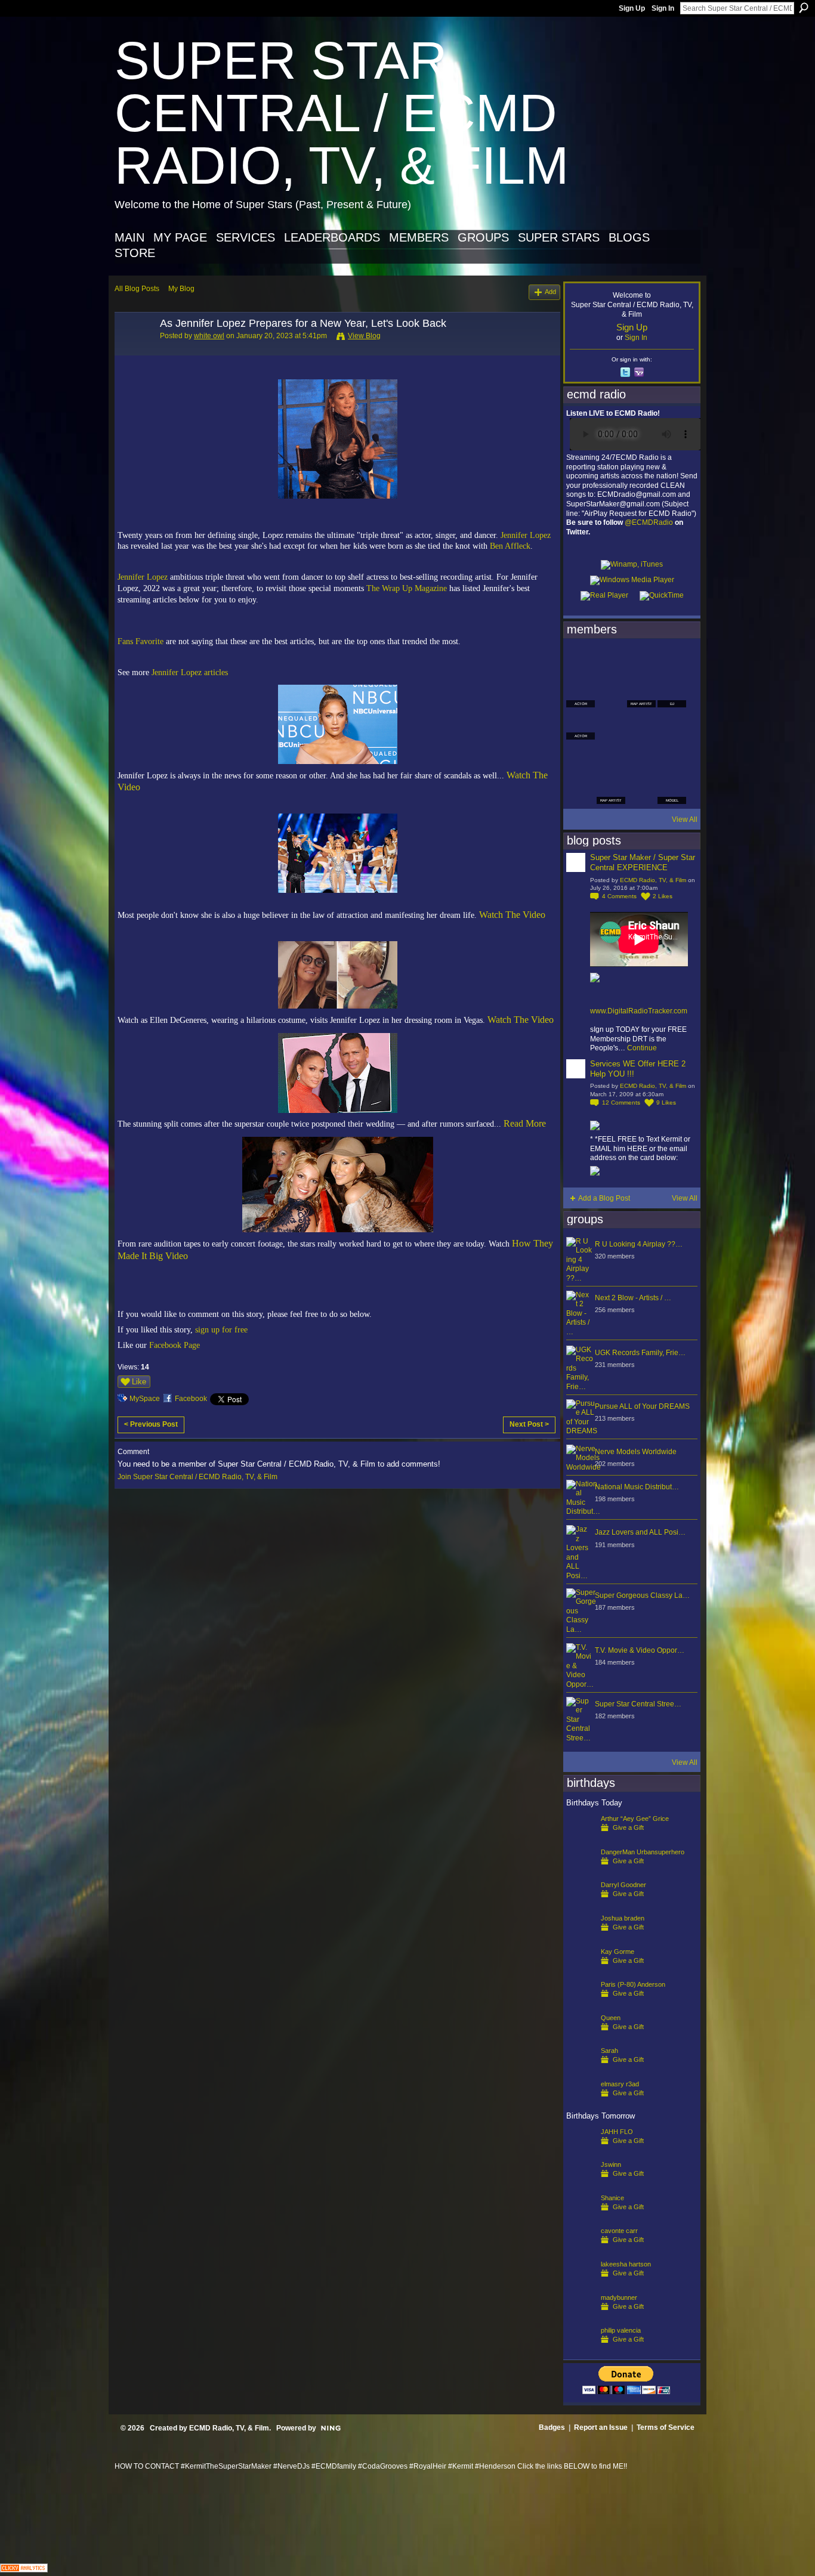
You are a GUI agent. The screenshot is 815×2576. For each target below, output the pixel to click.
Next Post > (529, 1424)
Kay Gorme (618, 1952)
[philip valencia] (581, 2349)
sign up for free (221, 1329)
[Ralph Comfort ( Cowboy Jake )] (672, 725)
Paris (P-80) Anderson (633, 1984)
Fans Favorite (141, 641)
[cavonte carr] (581, 2250)
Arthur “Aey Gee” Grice (635, 1819)
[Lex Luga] (641, 790)
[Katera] (641, 661)
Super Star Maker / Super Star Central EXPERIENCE (643, 862)
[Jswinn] (581, 2184)
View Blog (364, 336)
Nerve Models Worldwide (636, 1452)
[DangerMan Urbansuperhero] (581, 1871)
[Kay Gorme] (581, 1971)
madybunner (619, 2297)
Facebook (191, 1399)
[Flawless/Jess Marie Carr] (581, 790)
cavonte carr (619, 2231)
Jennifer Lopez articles (190, 672)
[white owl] (134, 350)
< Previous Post (151, 1424)
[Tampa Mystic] (611, 725)
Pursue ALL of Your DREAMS (642, 1406)
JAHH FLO (617, 2132)
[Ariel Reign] (672, 661)
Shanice (612, 2198)
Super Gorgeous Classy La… (642, 1595)
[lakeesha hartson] (581, 2283)
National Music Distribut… (637, 1487)
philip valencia (621, 2330)
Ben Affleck (510, 546)
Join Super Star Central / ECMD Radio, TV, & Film (197, 1477)
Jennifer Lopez (526, 535)
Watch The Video (512, 915)
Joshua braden (623, 1918)
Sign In (663, 8)
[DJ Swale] (641, 757)
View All (685, 820)
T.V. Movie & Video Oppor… (640, 1650)
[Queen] (581, 2037)
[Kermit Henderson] (611, 661)
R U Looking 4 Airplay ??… (639, 1244)
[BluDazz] (581, 661)
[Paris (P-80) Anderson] (581, 2003)
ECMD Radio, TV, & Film (653, 880)
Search (804, 8)
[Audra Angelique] (641, 725)
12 (621, 1103)
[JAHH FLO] (581, 2151)
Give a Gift (628, 1827)
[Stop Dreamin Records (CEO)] (611, 757)
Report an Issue (601, 2427)
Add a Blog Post (604, 1198)
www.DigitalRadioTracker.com (639, 1011)
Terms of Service (666, 2427)
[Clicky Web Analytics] (24, 2569)
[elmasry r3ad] (581, 2103)
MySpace (145, 1399)
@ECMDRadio (649, 522)
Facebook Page (175, 1345)
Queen (611, 2018)
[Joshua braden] (581, 1937)
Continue (642, 1048)
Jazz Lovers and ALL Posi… (640, 1532)
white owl (209, 336)
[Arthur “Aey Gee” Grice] (581, 1838)
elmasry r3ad (620, 2084)
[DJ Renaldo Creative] (611, 693)
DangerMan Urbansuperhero (643, 1852)
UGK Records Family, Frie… (640, 1353)
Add (550, 292)
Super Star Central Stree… (638, 1704)
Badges (552, 2427)
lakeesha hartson (626, 2264)
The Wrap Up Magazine (407, 588)
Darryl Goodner (623, 1885)
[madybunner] (581, 2317)
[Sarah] (581, 2070)
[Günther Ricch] (672, 757)
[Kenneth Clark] (581, 757)
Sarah (609, 2051)
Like (139, 1382)
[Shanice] (581, 2217)
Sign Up (632, 8)
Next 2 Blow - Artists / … (633, 1298)
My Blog (181, 289)
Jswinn (611, 2164)
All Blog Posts (137, 289)
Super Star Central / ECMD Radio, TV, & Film (342, 113)
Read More (525, 1123)
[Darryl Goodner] (581, 1904)
